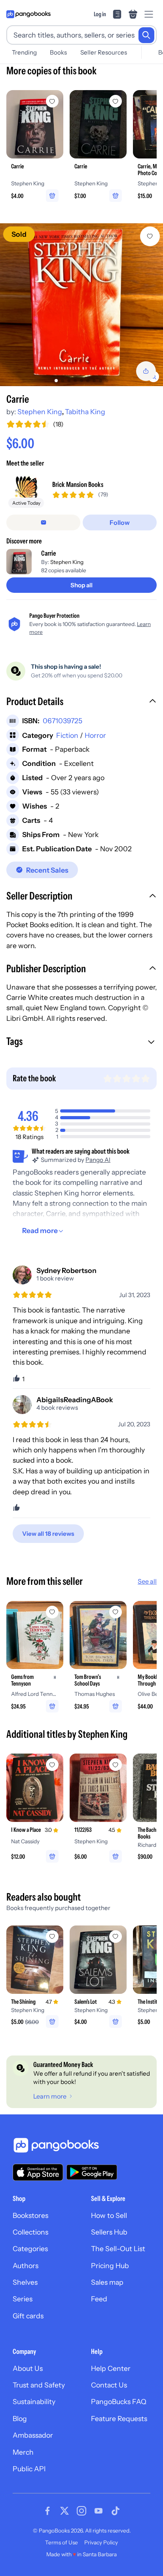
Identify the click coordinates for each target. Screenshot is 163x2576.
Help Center (111, 2368)
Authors (26, 2266)
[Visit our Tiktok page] (116, 2511)
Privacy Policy (101, 2542)
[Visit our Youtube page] (99, 2511)
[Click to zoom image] (81, 305)
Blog (20, 2419)
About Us (28, 2368)
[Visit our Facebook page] (47, 2511)
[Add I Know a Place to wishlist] (52, 1765)
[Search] (146, 35)
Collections (30, 2232)
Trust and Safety (39, 2385)
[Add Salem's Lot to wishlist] (116, 1937)
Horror (95, 735)
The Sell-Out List (118, 2249)
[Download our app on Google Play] (92, 2172)
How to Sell (109, 2215)
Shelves (25, 2282)
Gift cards (28, 2316)
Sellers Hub (109, 2232)
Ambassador (33, 2435)
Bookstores (30, 2215)
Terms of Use (62, 2542)
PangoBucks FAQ (119, 2402)
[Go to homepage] (28, 14)
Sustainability (34, 2402)
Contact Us (109, 2385)
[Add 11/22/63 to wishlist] (116, 1765)
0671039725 (63, 721)
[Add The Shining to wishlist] (52, 1937)
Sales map (107, 2282)
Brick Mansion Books (78, 484)
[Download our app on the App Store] (38, 2172)
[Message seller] (43, 522)
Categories (30, 2249)
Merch (23, 2452)
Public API (29, 2469)
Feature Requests (119, 2419)
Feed (99, 2299)
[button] (81, 702)
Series (23, 2299)
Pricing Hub (110, 2266)
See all (147, 1581)
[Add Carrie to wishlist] (150, 236)
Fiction (67, 735)
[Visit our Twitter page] (64, 2511)
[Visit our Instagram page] (81, 2511)
